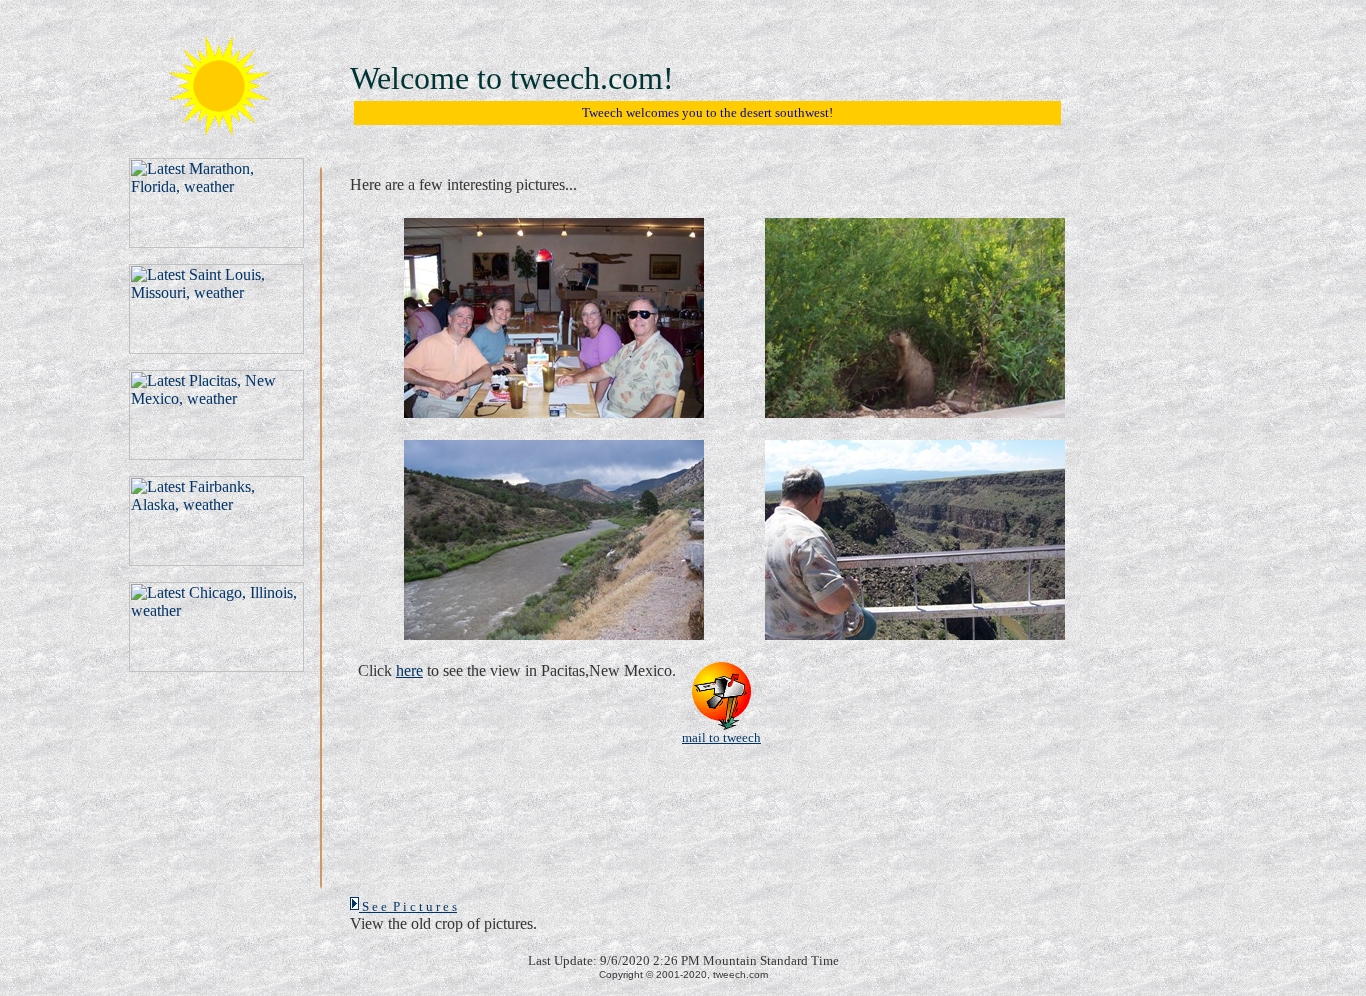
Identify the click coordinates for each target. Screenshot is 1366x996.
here (409, 670)
